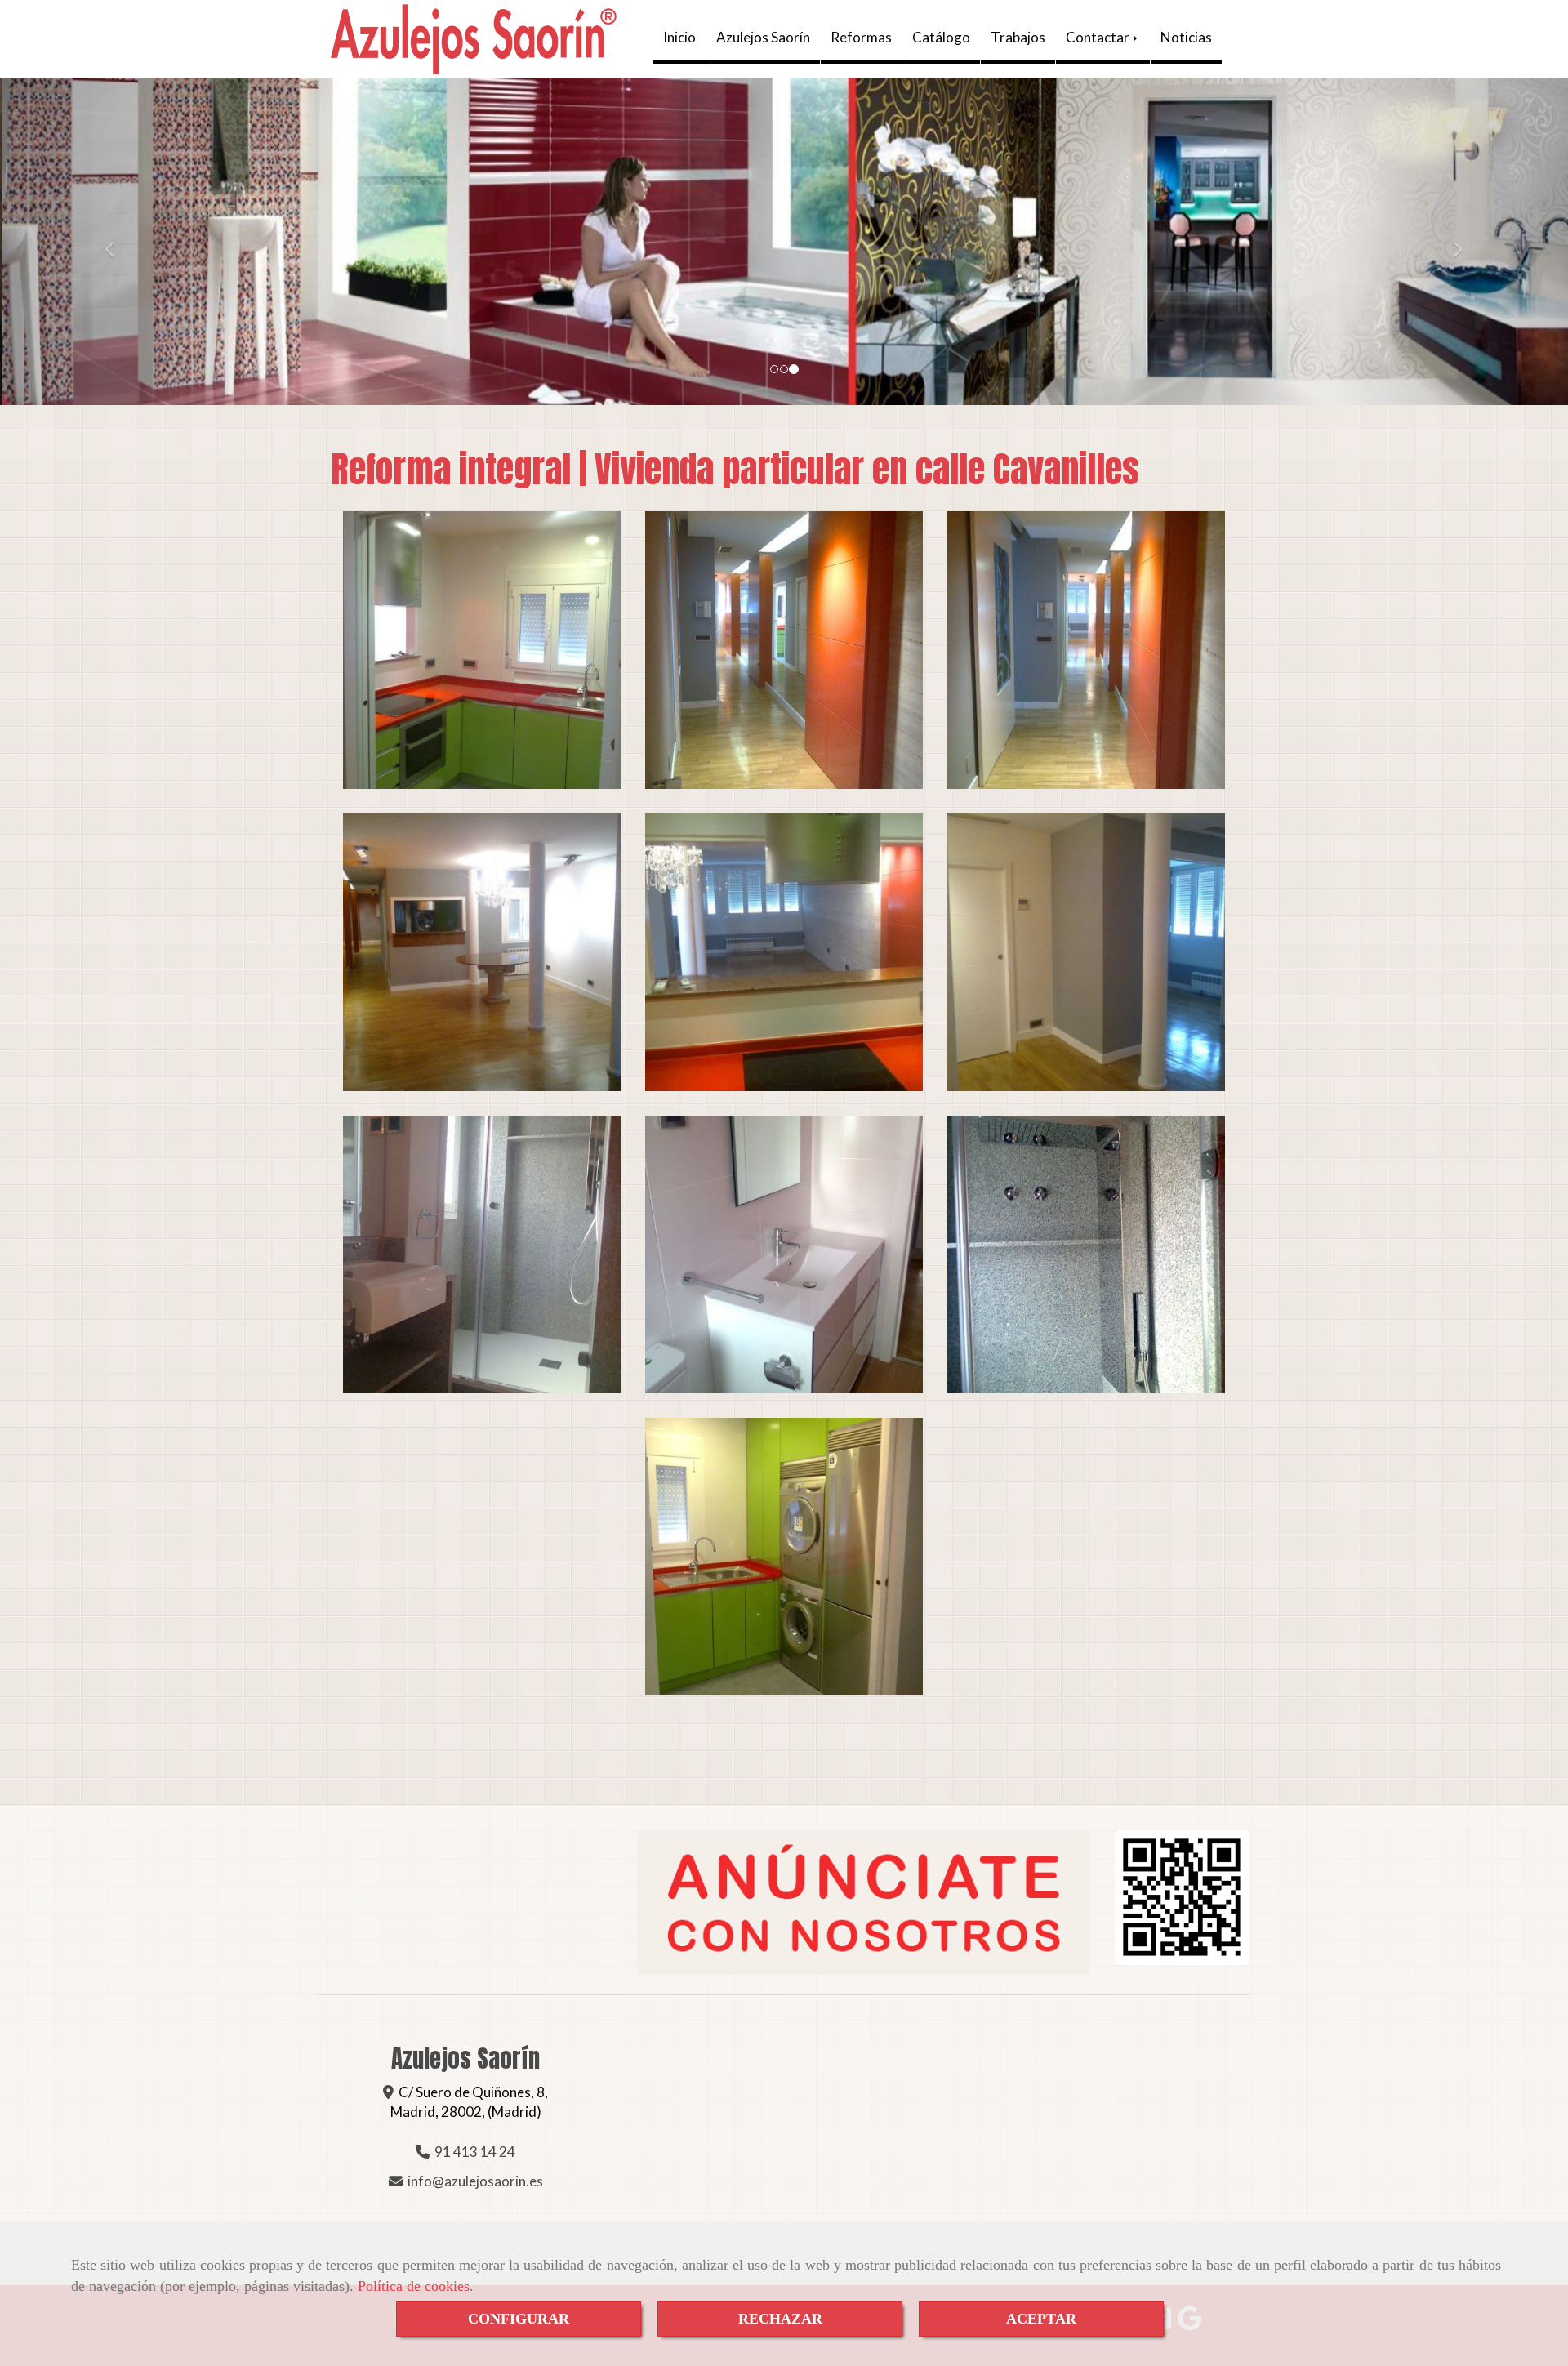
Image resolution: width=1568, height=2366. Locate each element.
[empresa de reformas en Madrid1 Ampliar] (482, 650)
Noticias (1186, 37)
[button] (118, 242)
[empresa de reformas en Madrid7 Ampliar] (482, 1254)
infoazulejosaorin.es (475, 2181)
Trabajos (1018, 37)
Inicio (679, 37)
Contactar (1099, 37)
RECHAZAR (780, 2319)
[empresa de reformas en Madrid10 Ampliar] (784, 1557)
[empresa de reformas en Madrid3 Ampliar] (1086, 650)
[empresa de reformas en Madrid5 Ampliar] (784, 952)
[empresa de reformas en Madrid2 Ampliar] (784, 650)
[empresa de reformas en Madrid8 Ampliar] (784, 1254)
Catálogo (941, 37)
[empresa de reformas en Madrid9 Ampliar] (1086, 1254)
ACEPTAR (1041, 2319)
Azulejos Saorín (763, 37)
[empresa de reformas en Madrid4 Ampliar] (482, 952)
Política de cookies (414, 2286)
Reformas (861, 37)
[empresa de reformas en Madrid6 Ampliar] (1086, 952)
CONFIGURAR (519, 2319)
